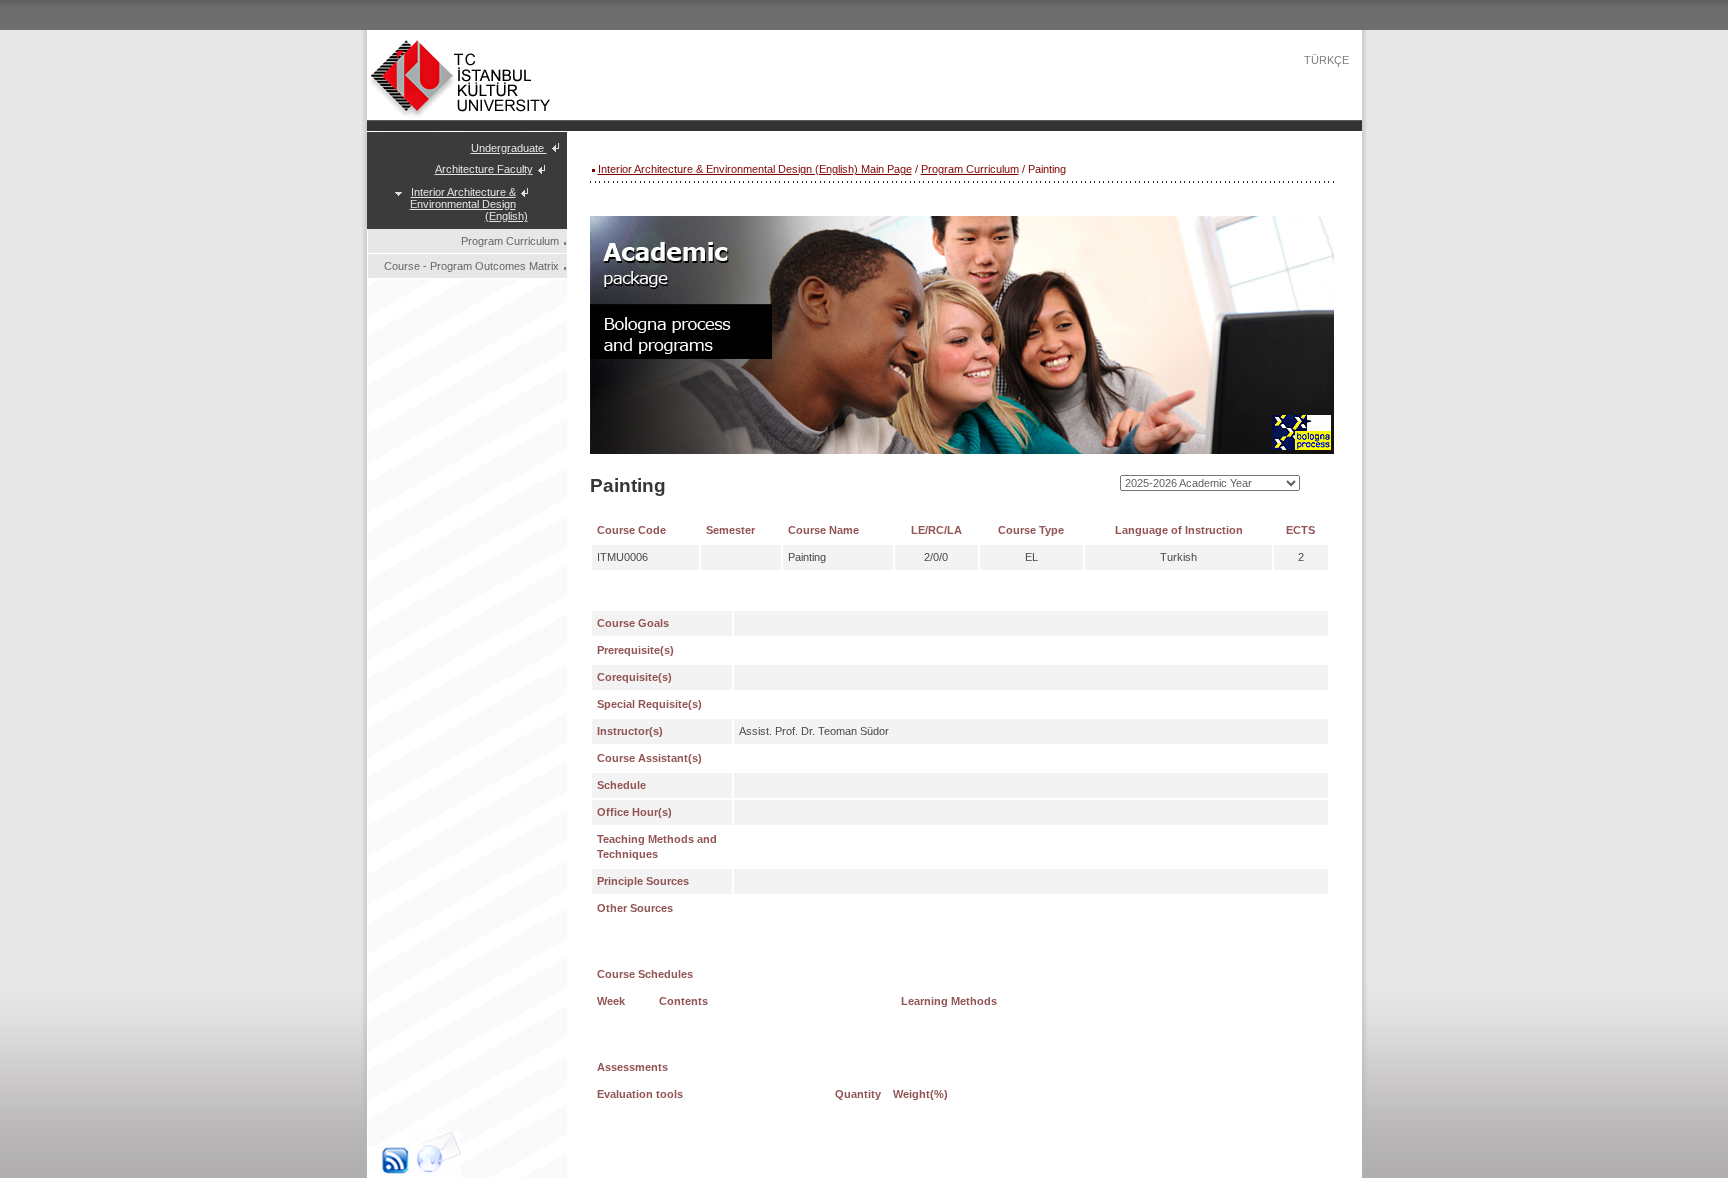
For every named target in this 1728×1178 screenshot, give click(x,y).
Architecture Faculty (484, 169)
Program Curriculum (510, 241)
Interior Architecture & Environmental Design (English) (469, 204)
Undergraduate (509, 148)
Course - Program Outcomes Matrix (471, 266)
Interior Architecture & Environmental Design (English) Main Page (755, 169)
